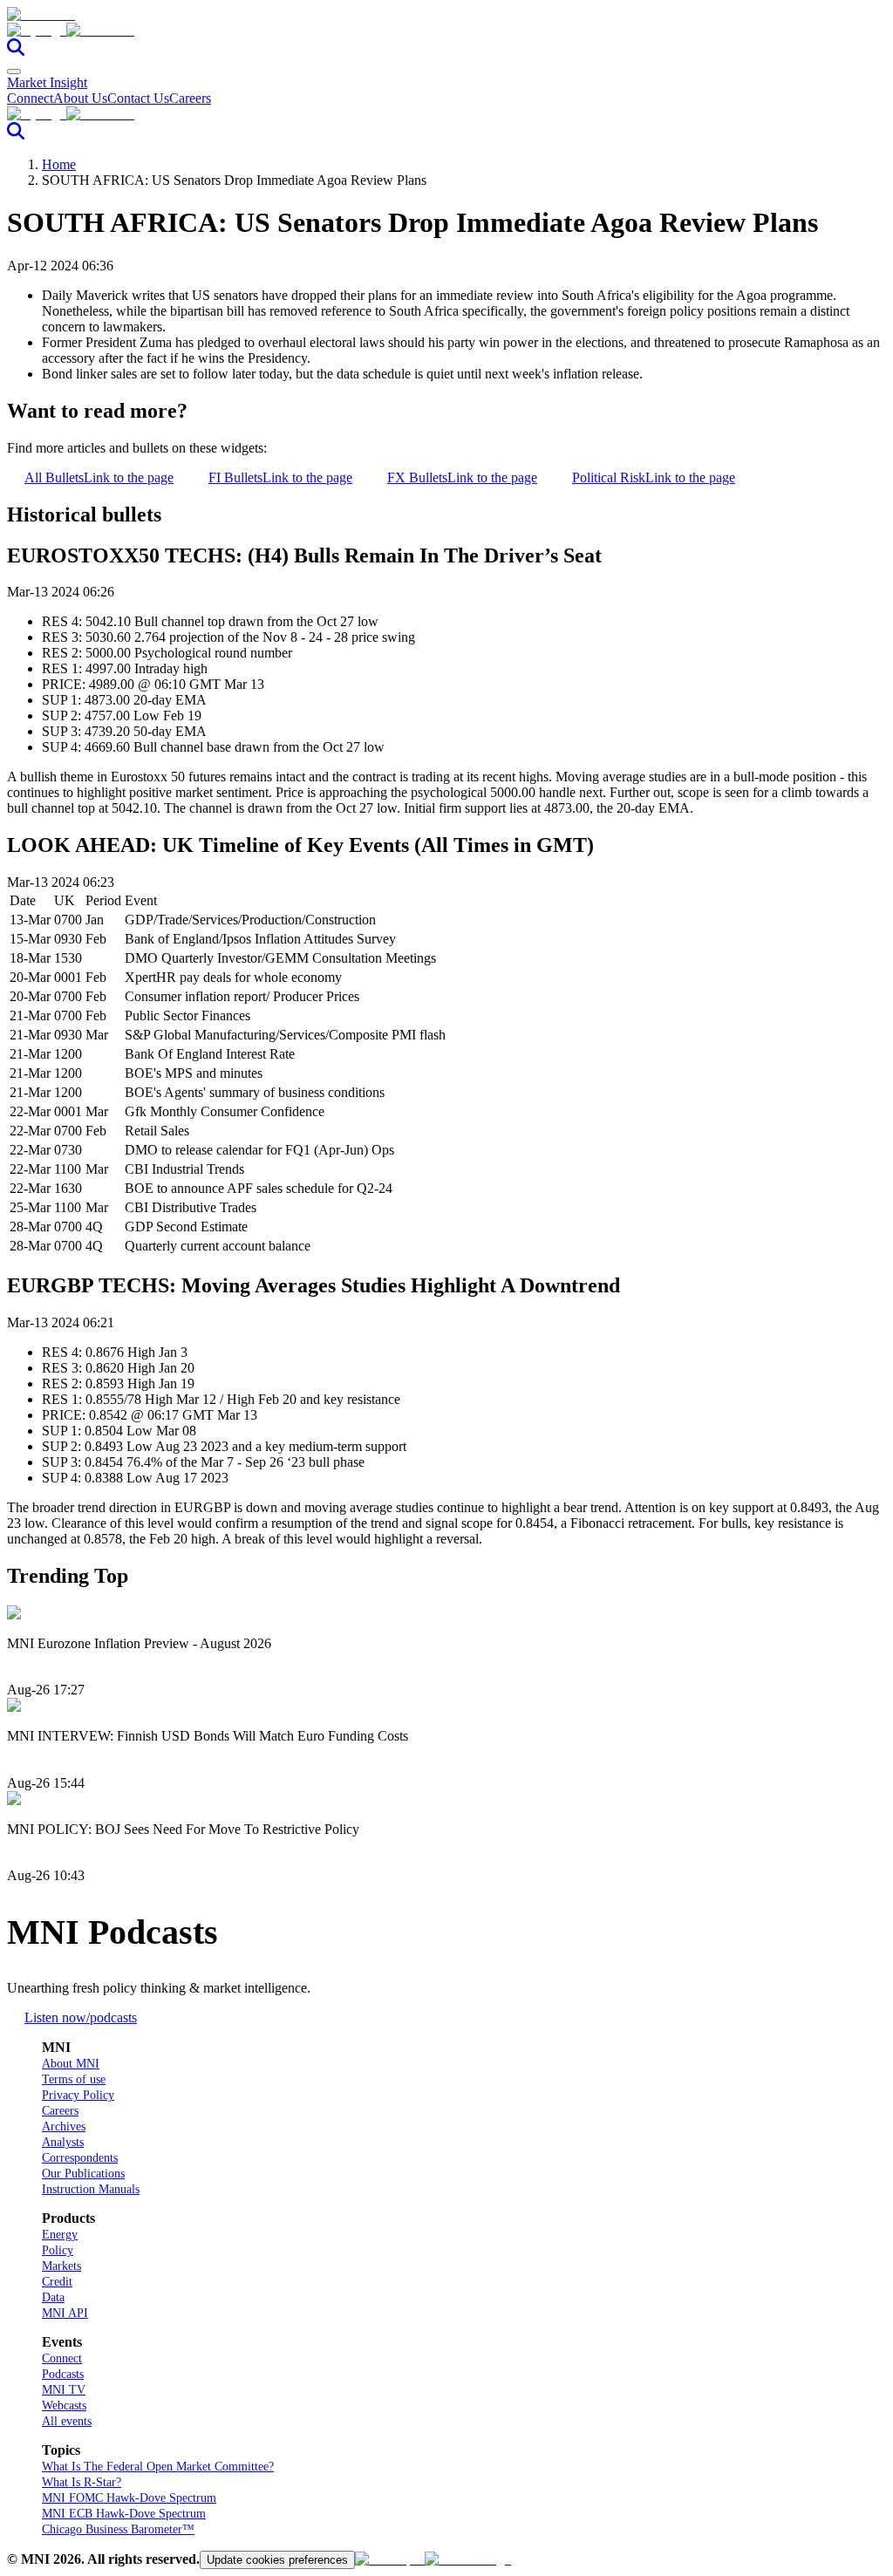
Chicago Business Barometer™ (118, 2529)
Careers (190, 98)
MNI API (65, 2313)
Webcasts (64, 2406)
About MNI (71, 2064)
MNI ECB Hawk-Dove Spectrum (124, 2514)
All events (67, 2421)
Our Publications (83, 2174)
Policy (58, 2250)
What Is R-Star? (82, 2482)
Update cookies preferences (277, 2560)
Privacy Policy (78, 2095)
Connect (30, 98)
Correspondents (80, 2158)
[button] (446, 31)
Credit (57, 2282)
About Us (80, 98)
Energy (60, 2235)
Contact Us (138, 98)
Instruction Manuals (91, 2189)
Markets (61, 2266)
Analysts (63, 2142)
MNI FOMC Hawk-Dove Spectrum (129, 2498)
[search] (16, 51)
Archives (64, 2126)
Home (59, 164)
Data (53, 2297)
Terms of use (74, 2079)
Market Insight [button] (47, 82)
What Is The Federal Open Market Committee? (158, 2467)
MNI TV (64, 2390)
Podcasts (63, 2374)
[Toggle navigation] (14, 72)
